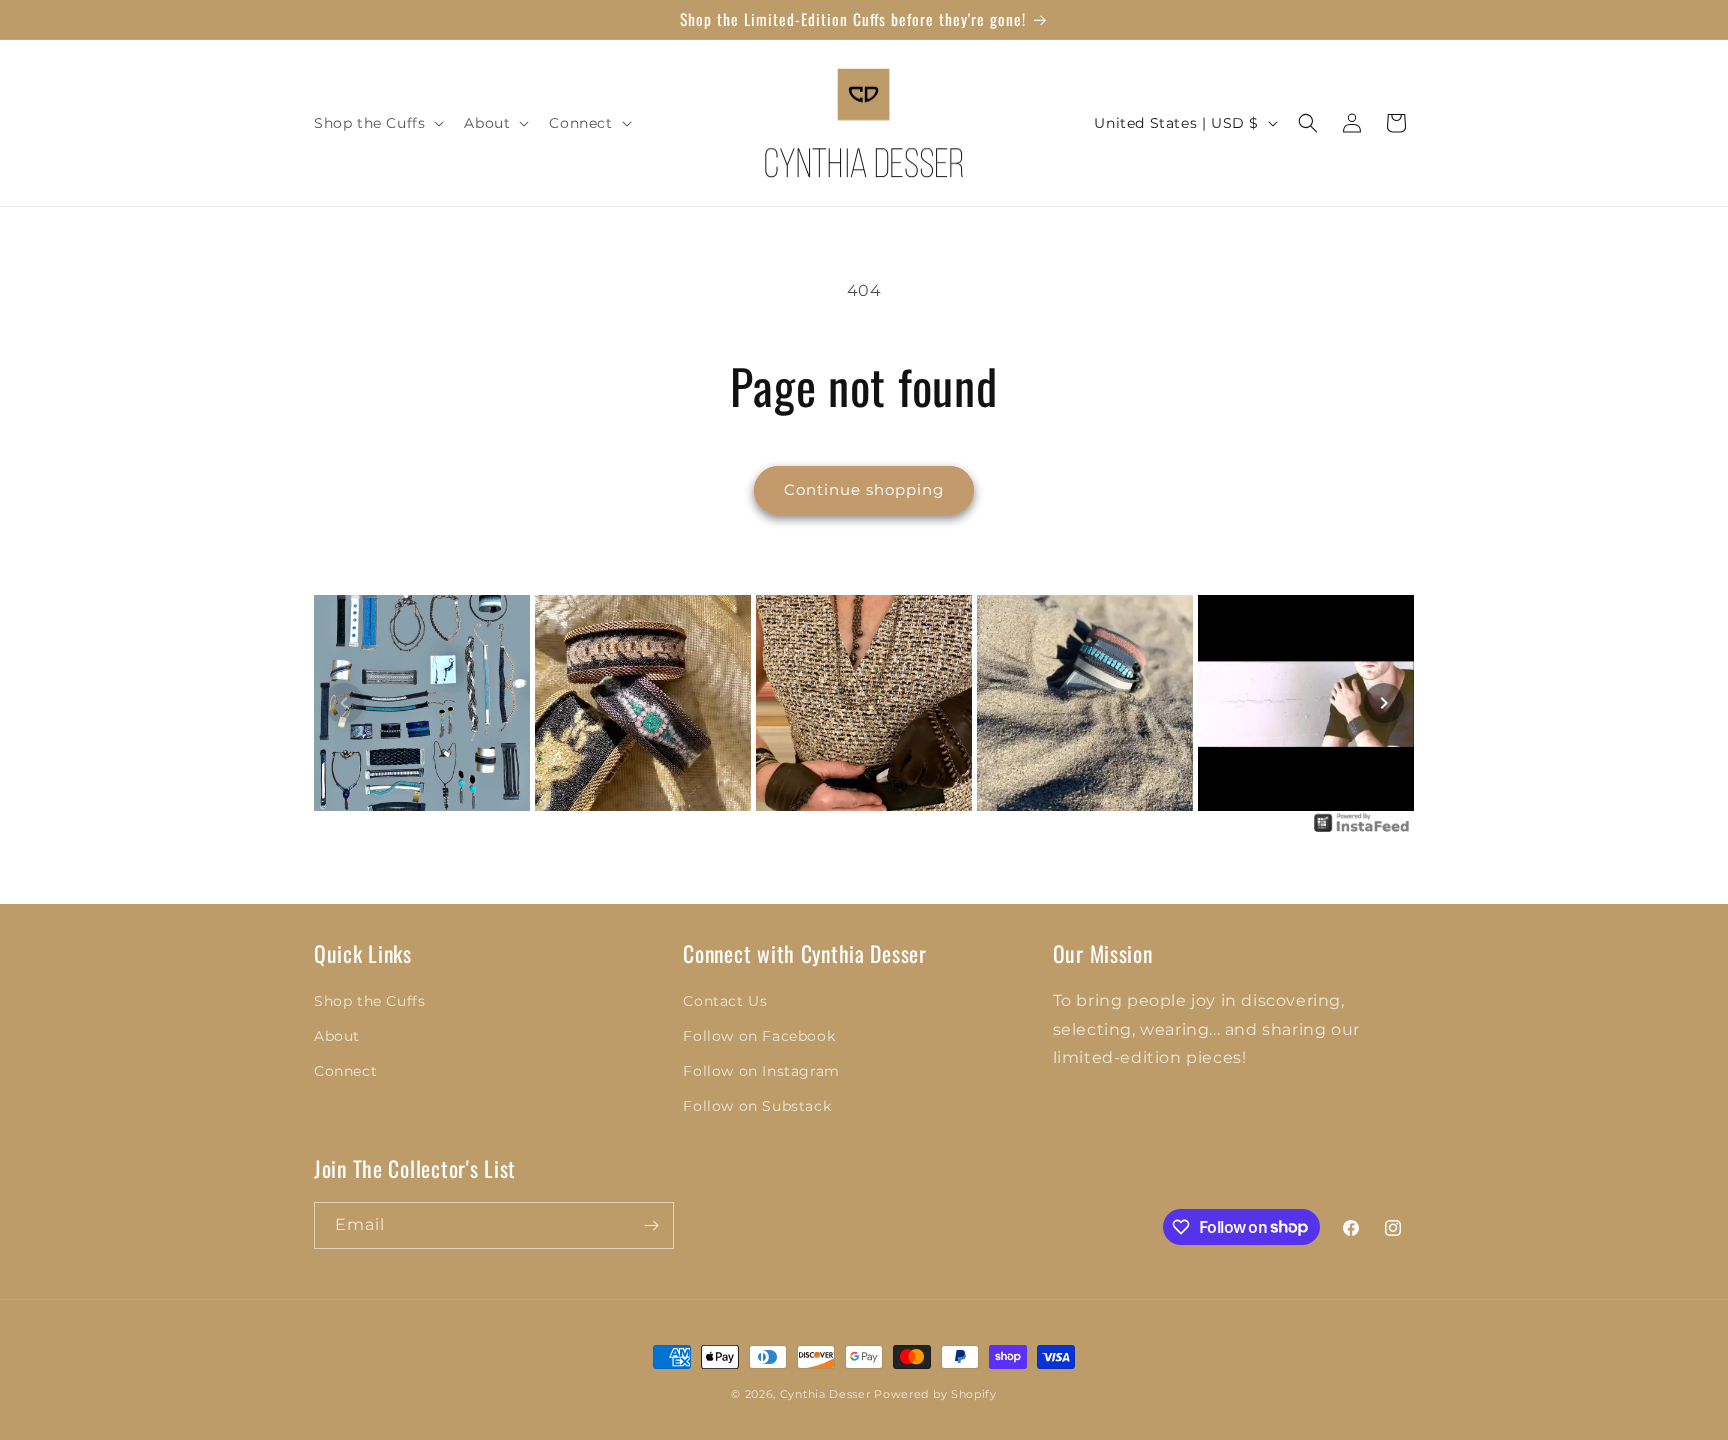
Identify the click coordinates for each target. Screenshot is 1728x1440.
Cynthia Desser (825, 1394)
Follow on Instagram (761, 1071)
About (337, 1036)
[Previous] (344, 703)
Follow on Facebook (759, 1036)
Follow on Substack (757, 1106)
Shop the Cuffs (369, 1001)
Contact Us (725, 1001)
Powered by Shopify (935, 1394)
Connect (345, 1071)
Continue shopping (864, 489)
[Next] (1384, 703)
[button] (377, 123)
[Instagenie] (1362, 830)
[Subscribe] (651, 1225)
